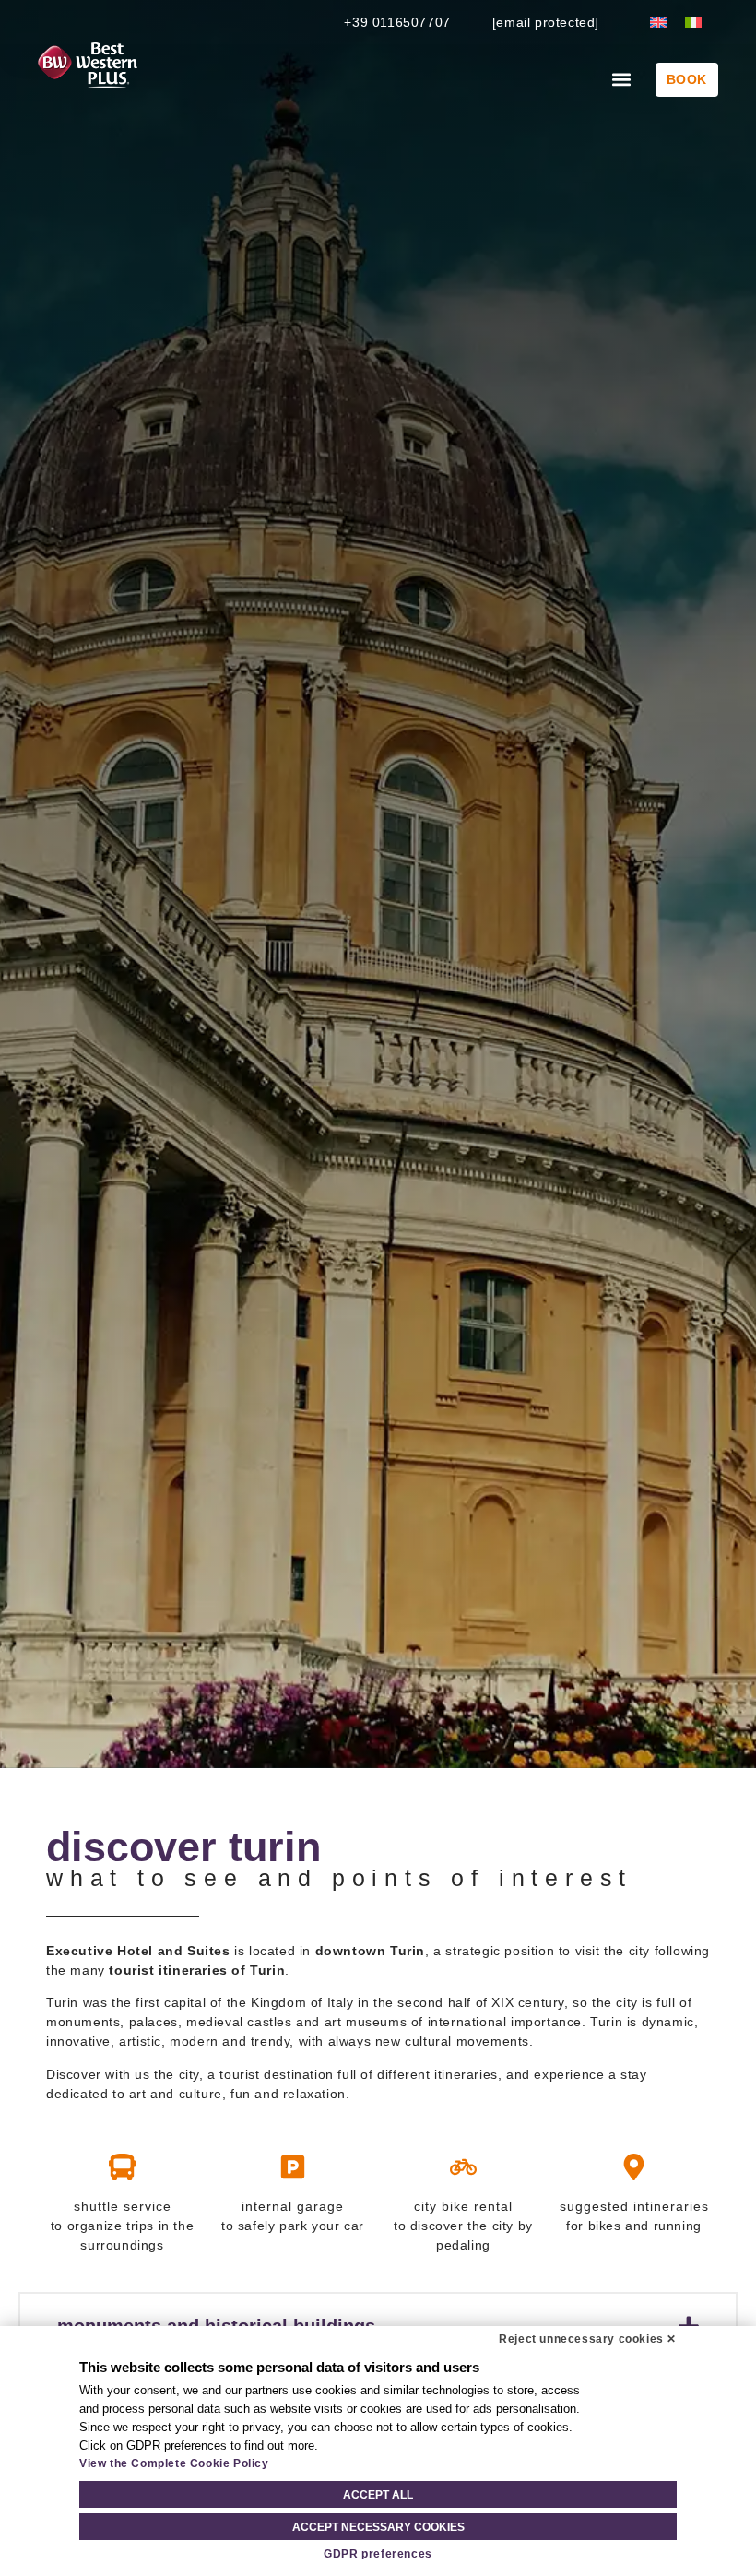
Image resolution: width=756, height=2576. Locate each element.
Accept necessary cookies (378, 2527)
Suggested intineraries (634, 2206)
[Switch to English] (658, 22)
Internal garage (293, 2206)
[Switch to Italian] (693, 22)
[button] (622, 80)
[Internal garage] (293, 2167)
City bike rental (463, 2206)
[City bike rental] (463, 2167)
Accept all (378, 2495)
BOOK (687, 79)
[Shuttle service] (122, 2167)
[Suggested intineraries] (634, 2167)
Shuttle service (123, 2206)
